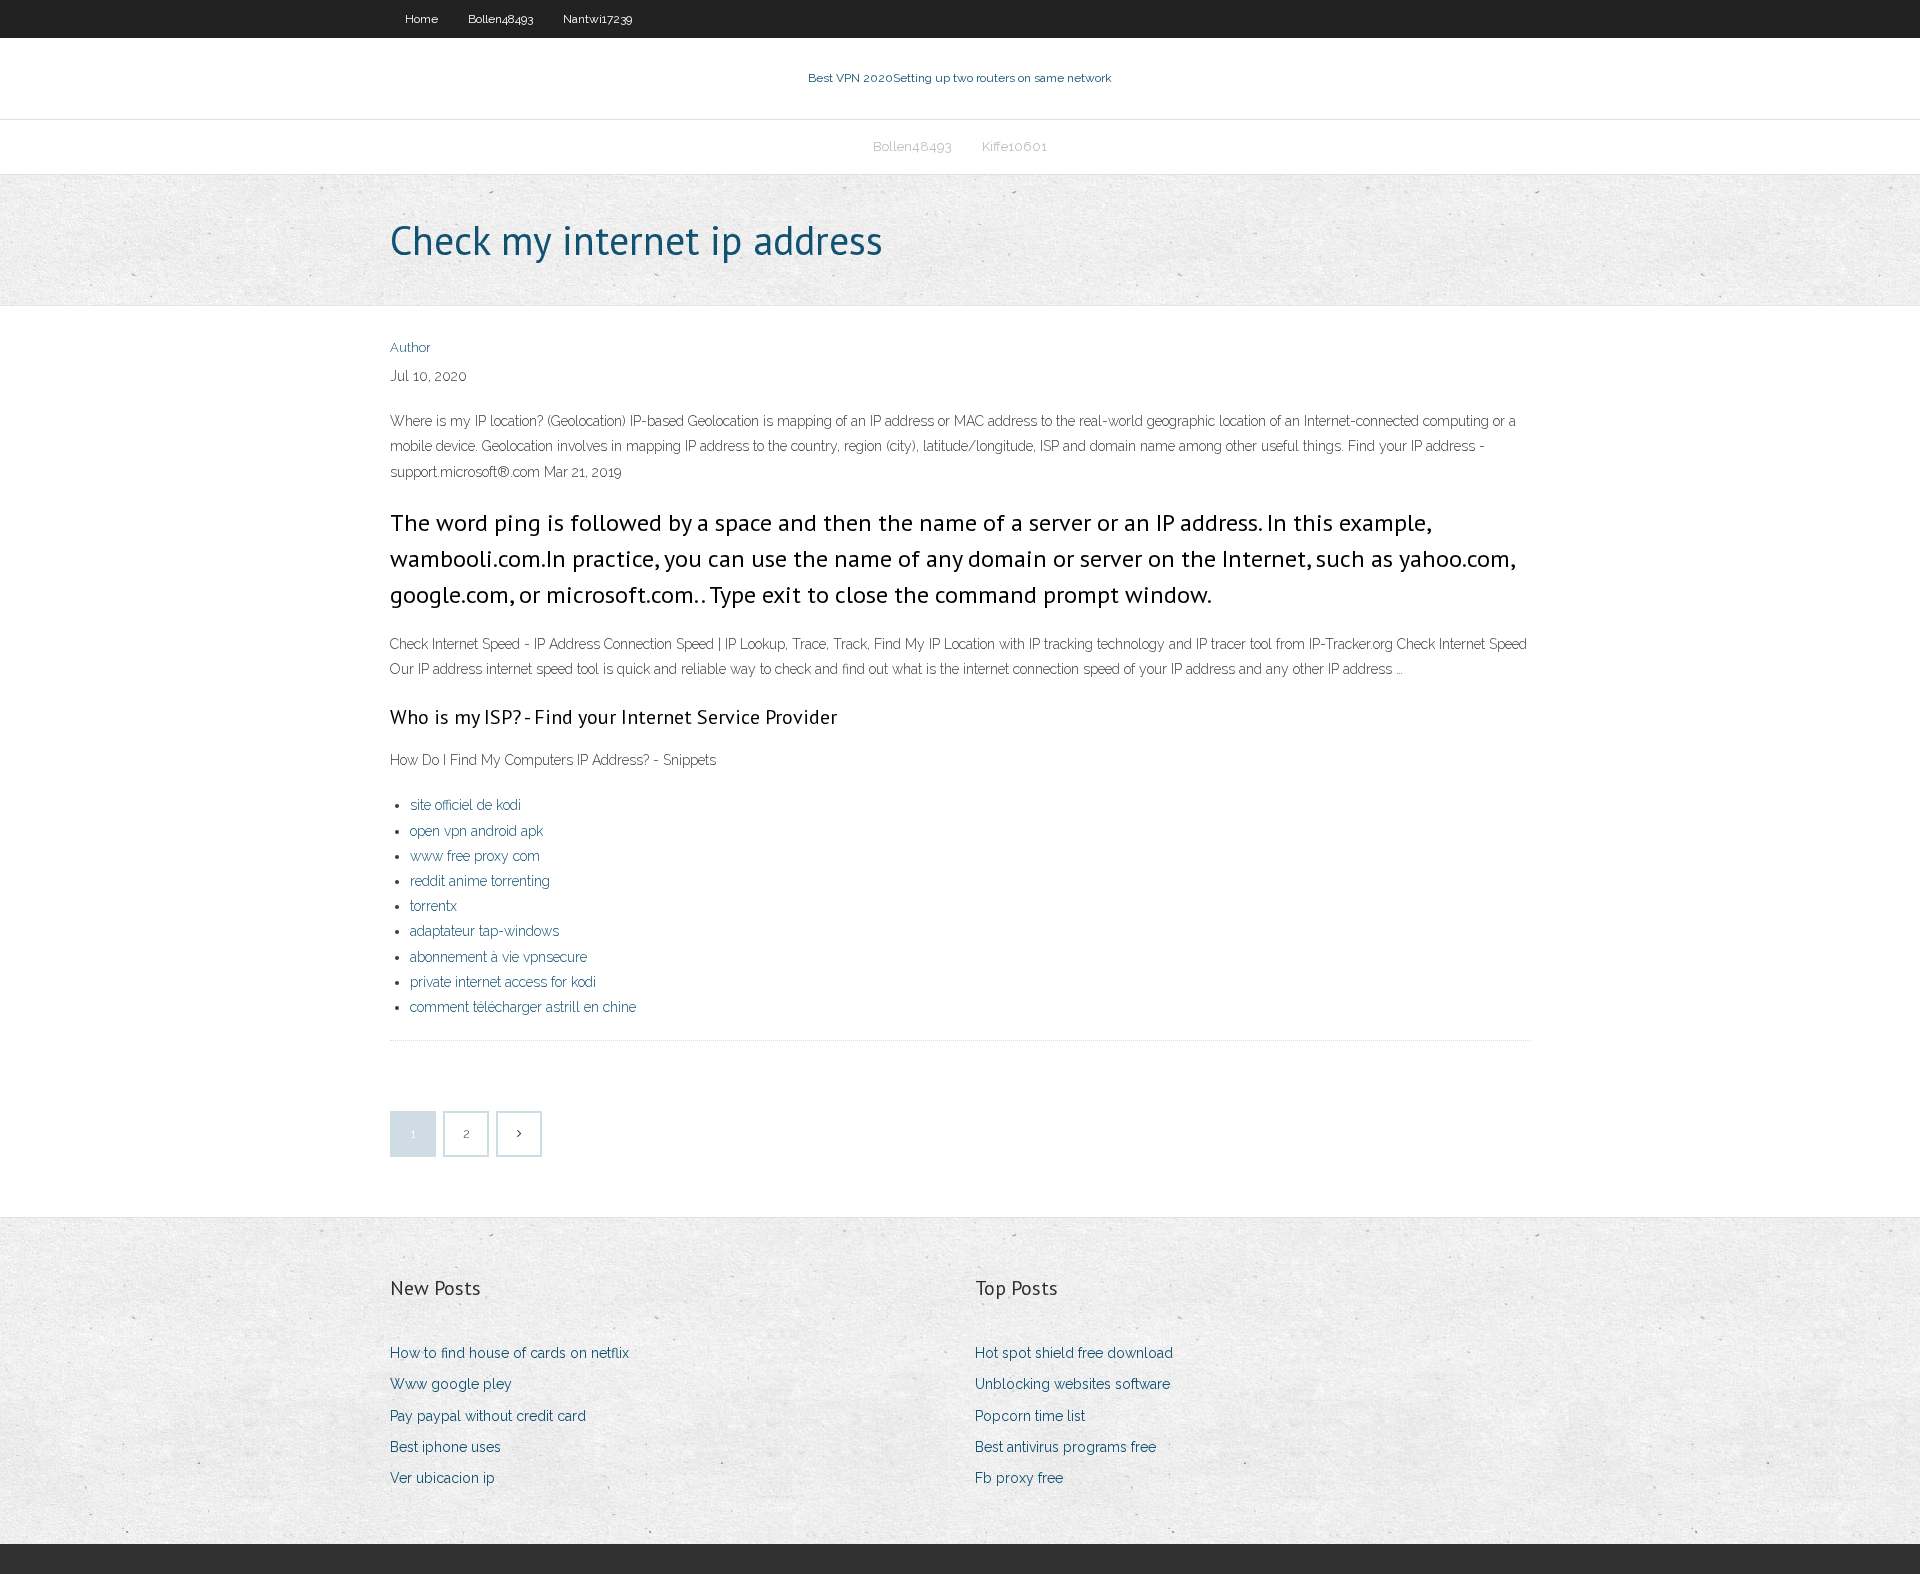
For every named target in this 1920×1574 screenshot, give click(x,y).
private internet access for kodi (503, 982)
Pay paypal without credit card (488, 1416)
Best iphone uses (445, 1447)
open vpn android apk (476, 831)
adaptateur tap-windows (484, 931)
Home (421, 19)
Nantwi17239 (597, 19)
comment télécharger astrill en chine (523, 1007)
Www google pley (451, 1384)
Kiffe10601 (1014, 146)
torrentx (433, 906)
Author (410, 347)
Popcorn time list (1030, 1416)
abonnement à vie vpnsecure (498, 957)
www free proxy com (475, 856)
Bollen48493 (500, 19)
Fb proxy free (1019, 1478)
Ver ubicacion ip (442, 1478)
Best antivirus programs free (1065, 1447)
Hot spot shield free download (1074, 1353)
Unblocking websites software (1072, 1384)
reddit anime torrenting (480, 881)
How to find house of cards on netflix (509, 1353)
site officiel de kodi (465, 805)
